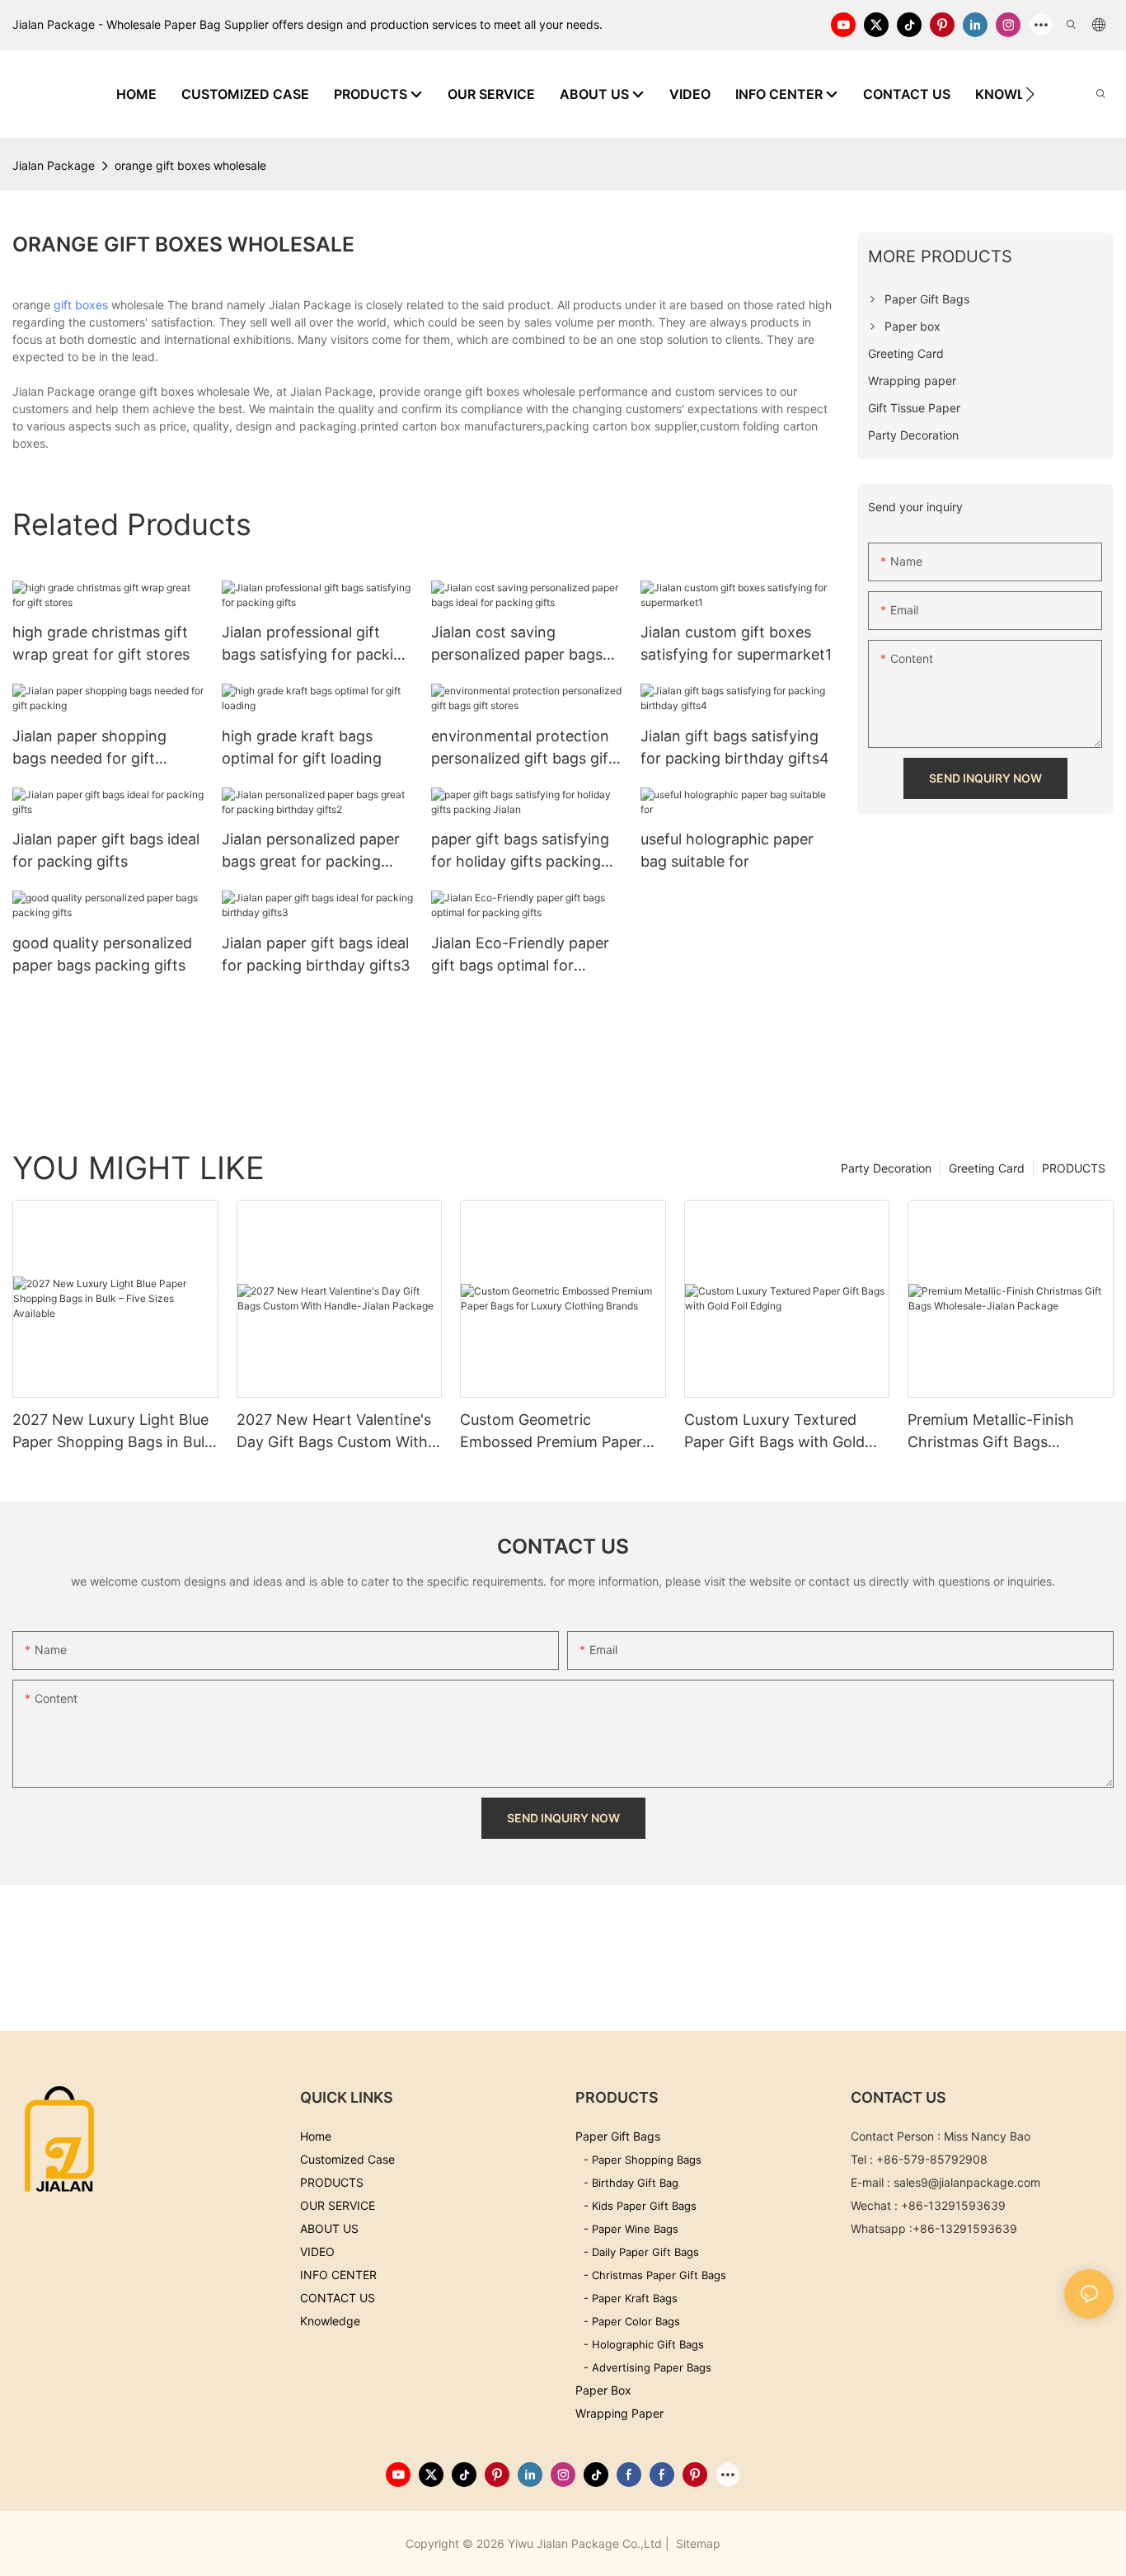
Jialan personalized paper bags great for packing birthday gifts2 (311, 851)
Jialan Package (54, 165)
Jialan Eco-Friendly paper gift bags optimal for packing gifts (520, 955)
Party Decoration (886, 1168)
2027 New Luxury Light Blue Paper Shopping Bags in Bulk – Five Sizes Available (113, 1432)
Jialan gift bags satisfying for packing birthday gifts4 (735, 747)
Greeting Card (987, 1168)
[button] (1030, 94)
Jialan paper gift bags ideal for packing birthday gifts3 (316, 954)
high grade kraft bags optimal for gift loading (302, 747)
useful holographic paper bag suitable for (727, 850)
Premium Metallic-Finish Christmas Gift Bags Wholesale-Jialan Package (998, 1432)
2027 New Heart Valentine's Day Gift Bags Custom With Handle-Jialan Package (334, 1432)
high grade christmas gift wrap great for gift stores (101, 643)
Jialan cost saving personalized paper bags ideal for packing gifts (517, 644)
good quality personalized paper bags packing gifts (102, 954)
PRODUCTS (1074, 1168)
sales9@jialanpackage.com (967, 2182)
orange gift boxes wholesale (190, 165)
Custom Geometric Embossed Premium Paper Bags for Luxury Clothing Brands (551, 1432)
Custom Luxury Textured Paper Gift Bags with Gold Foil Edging (774, 1432)
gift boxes (81, 305)
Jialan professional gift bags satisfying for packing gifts (317, 644)
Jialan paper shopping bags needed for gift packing (89, 748)
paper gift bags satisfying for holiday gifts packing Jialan (520, 851)
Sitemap (697, 2543)
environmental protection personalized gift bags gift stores (523, 748)
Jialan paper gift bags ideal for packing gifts (106, 850)
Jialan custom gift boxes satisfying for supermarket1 (736, 643)
